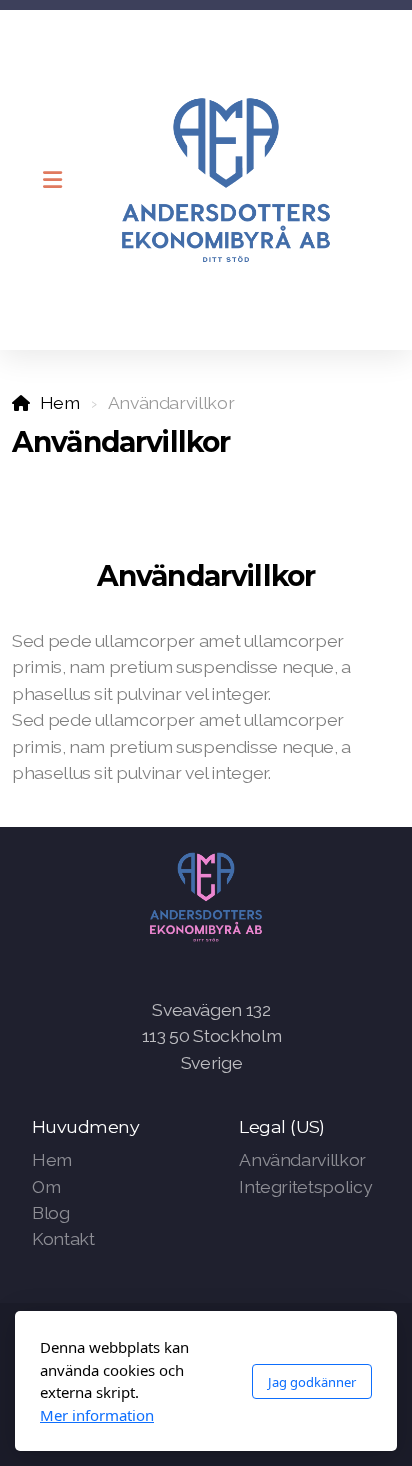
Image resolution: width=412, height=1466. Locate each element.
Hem (60, 402)
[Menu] (52, 180)
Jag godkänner (312, 1382)
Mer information (97, 1415)
